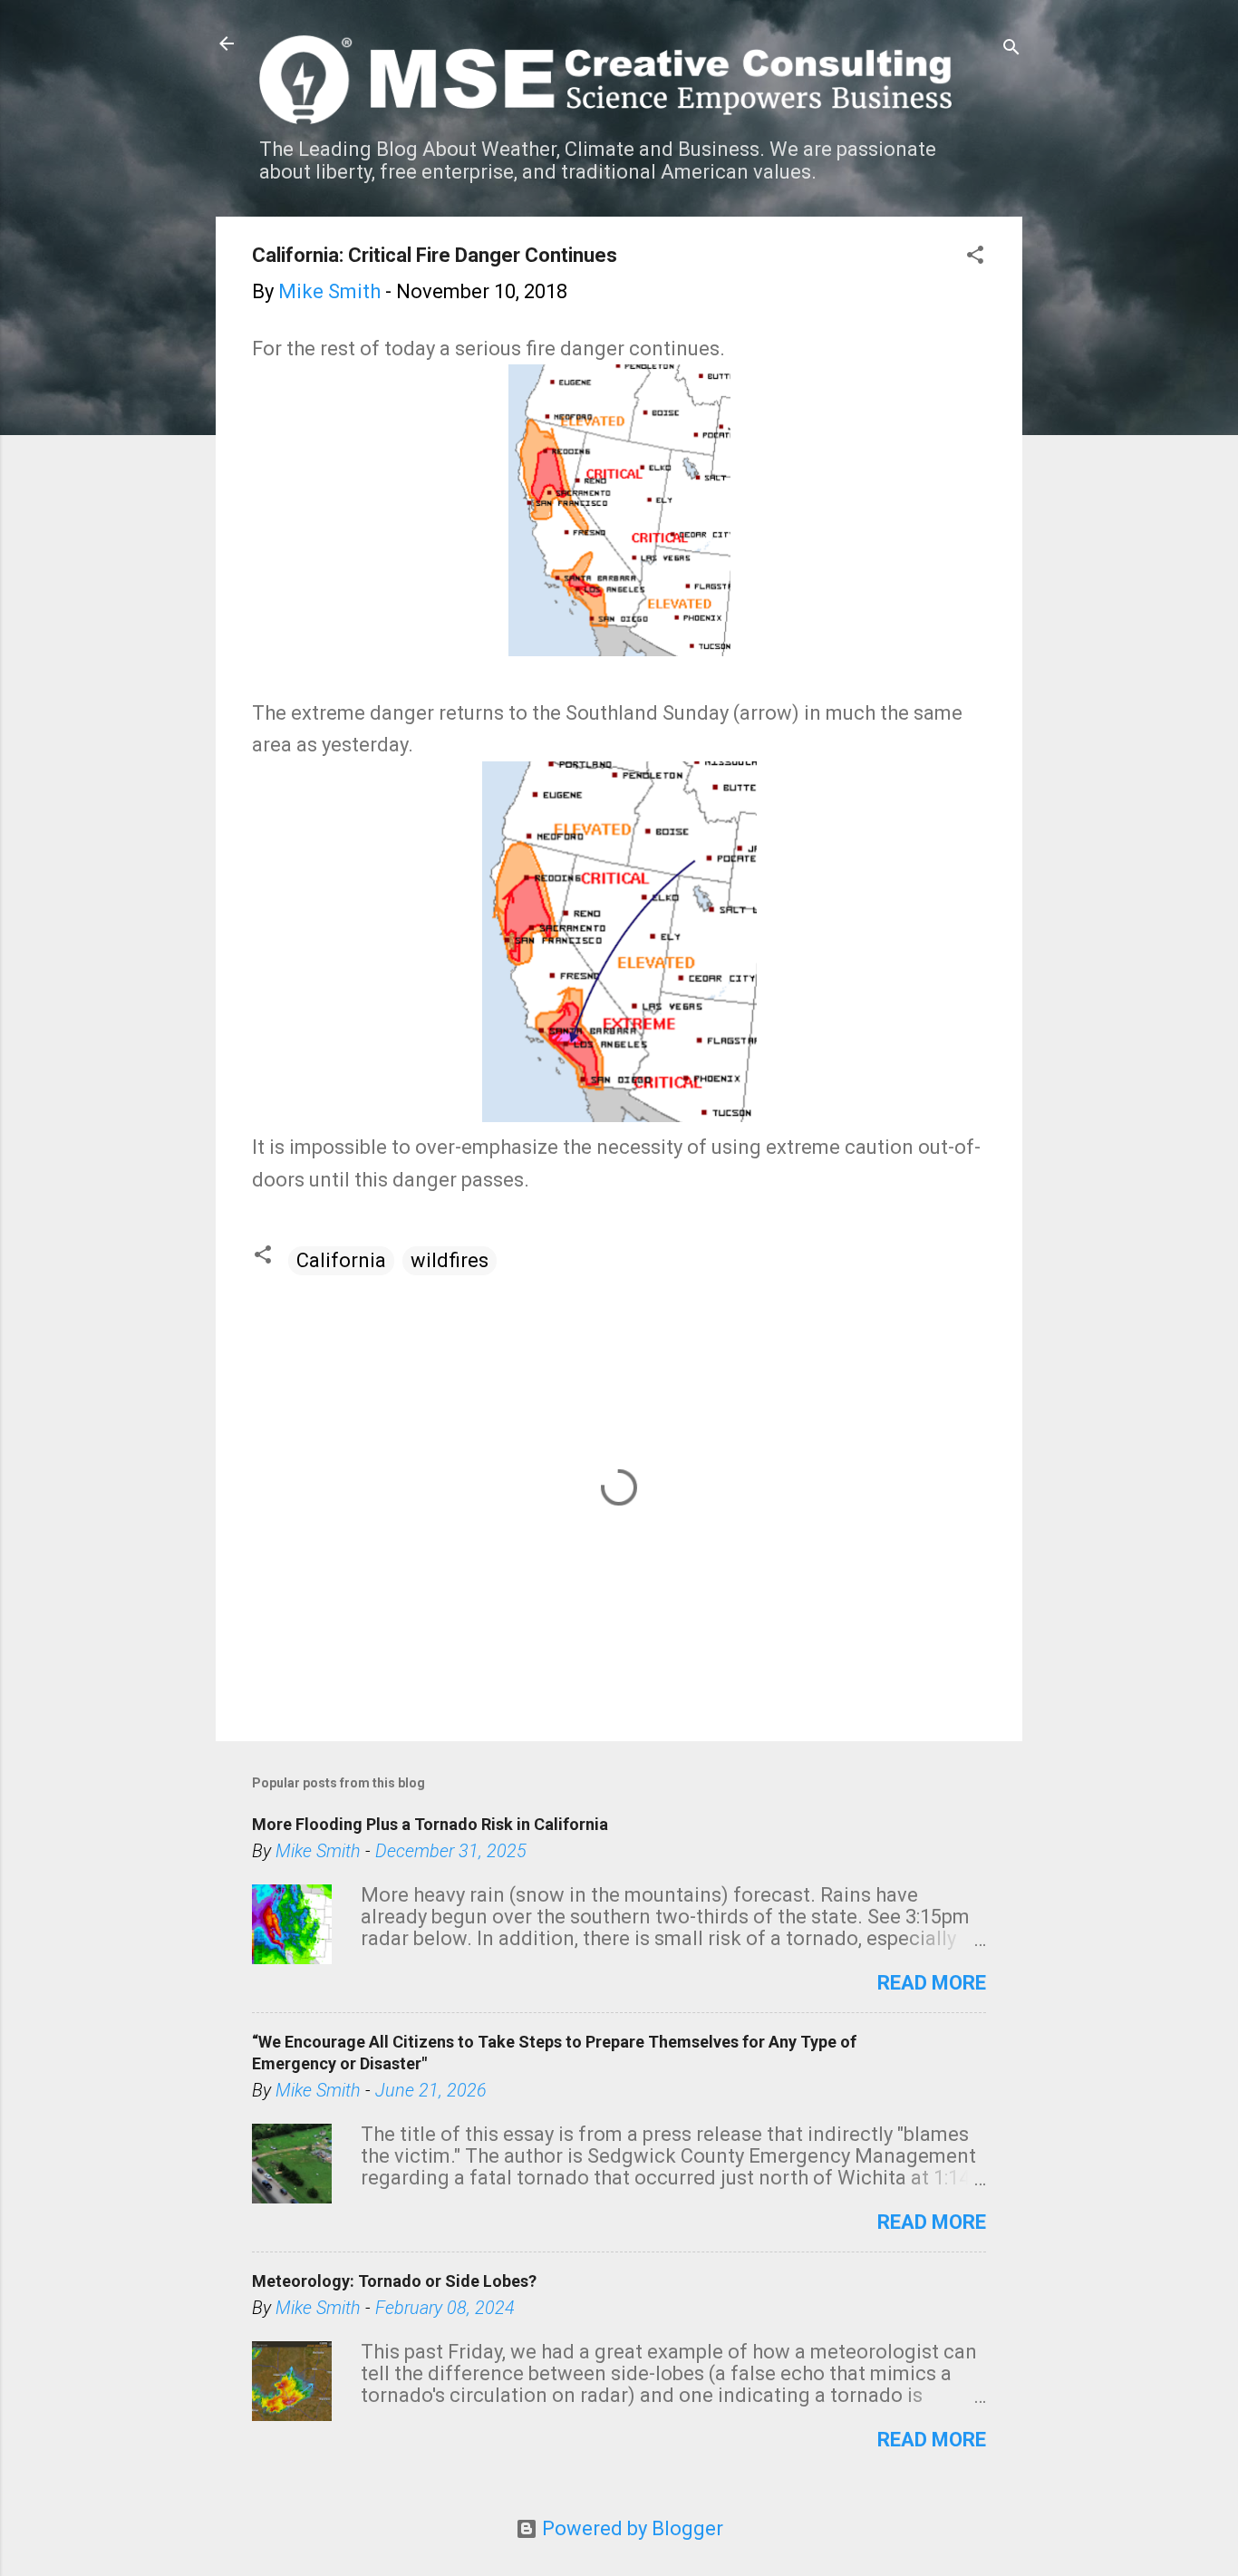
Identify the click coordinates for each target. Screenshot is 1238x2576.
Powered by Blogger (630, 2528)
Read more (932, 1983)
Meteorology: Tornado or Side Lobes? (394, 2281)
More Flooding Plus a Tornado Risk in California (430, 1824)
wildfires (450, 1260)
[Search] (1011, 49)
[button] (975, 257)
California (341, 1260)
